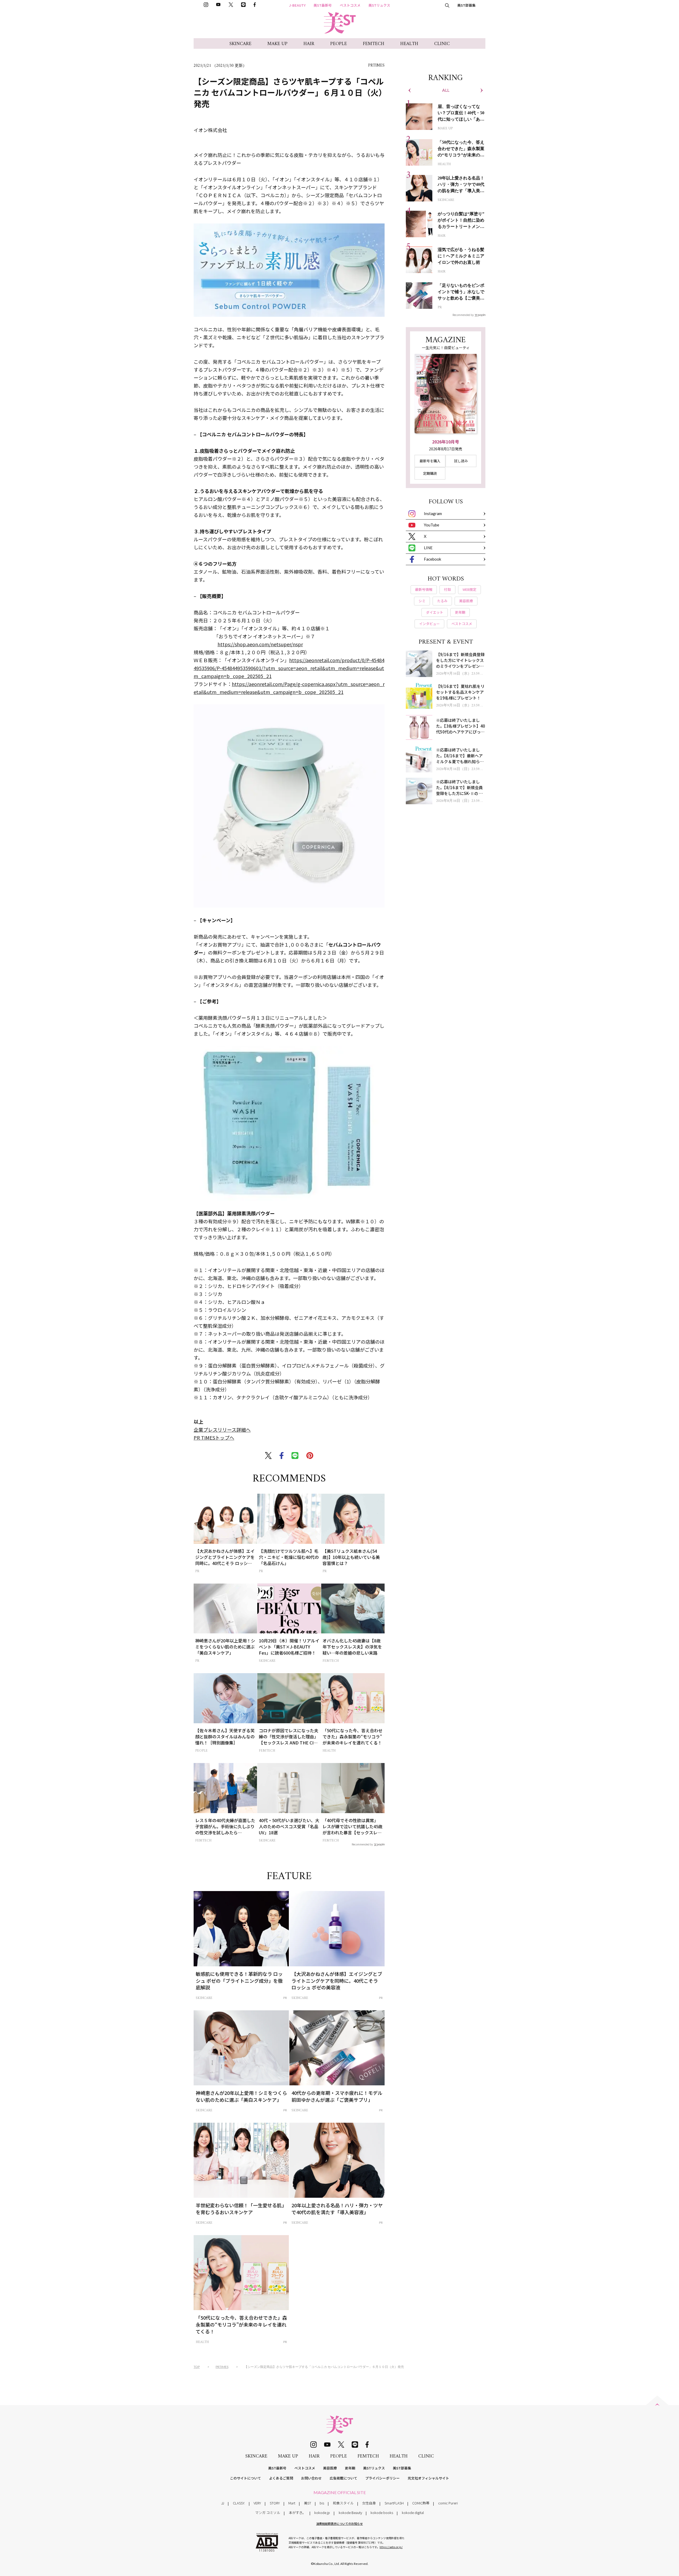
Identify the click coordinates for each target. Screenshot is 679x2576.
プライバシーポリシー (382, 2478)
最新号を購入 (430, 461)
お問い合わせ (311, 2478)
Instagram (433, 513)
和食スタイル (343, 2503)
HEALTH (409, 44)
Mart (292, 2503)
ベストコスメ (350, 5)
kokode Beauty (350, 2513)
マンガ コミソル (268, 2513)
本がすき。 (297, 2513)
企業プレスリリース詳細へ (222, 1430)
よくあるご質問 (281, 2478)
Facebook (432, 559)
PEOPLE (339, 44)
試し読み (461, 461)
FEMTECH (374, 44)
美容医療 (330, 2468)
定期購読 (430, 473)
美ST (308, 2503)
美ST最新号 (323, 5)
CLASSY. (239, 2503)
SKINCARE (240, 44)
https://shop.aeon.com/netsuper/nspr (260, 644)
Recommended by (362, 1844)
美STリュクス (379, 5)
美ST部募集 (466, 5)
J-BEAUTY (297, 5)
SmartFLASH (394, 2503)
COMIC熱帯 (421, 2503)
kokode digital (413, 2513)
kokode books (382, 2513)
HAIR (309, 44)
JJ (223, 2503)
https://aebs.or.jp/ (391, 2547)
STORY (275, 2503)
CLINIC (442, 44)
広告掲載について (343, 2478)
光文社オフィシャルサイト (428, 2478)
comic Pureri (448, 2503)
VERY (257, 2503)
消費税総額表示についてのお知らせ (339, 2524)
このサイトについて (245, 2478)
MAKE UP (277, 44)
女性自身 (369, 2503)
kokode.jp (322, 2513)
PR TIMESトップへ (214, 1438)
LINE (428, 548)
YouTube (432, 525)
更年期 (350, 2468)
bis (322, 2503)
